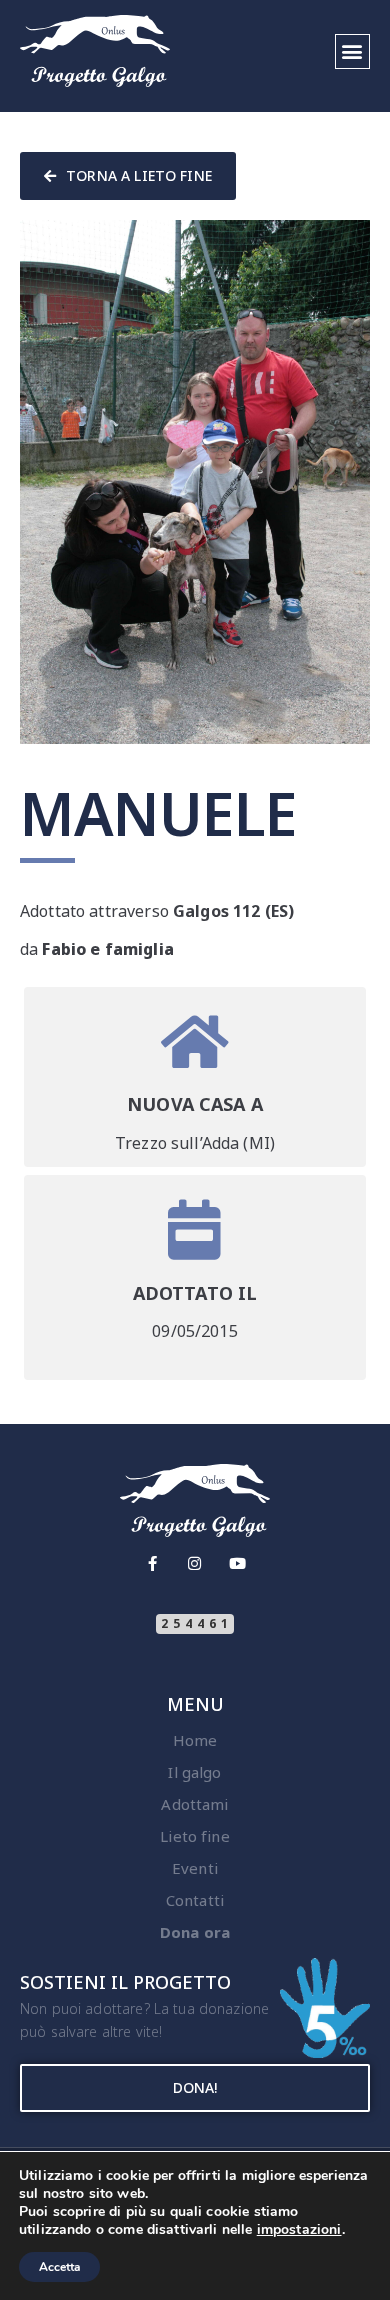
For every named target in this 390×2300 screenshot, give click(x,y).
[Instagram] (195, 1563)
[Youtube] (237, 1563)
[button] (352, 51)
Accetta (59, 2267)
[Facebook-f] (152, 1563)
